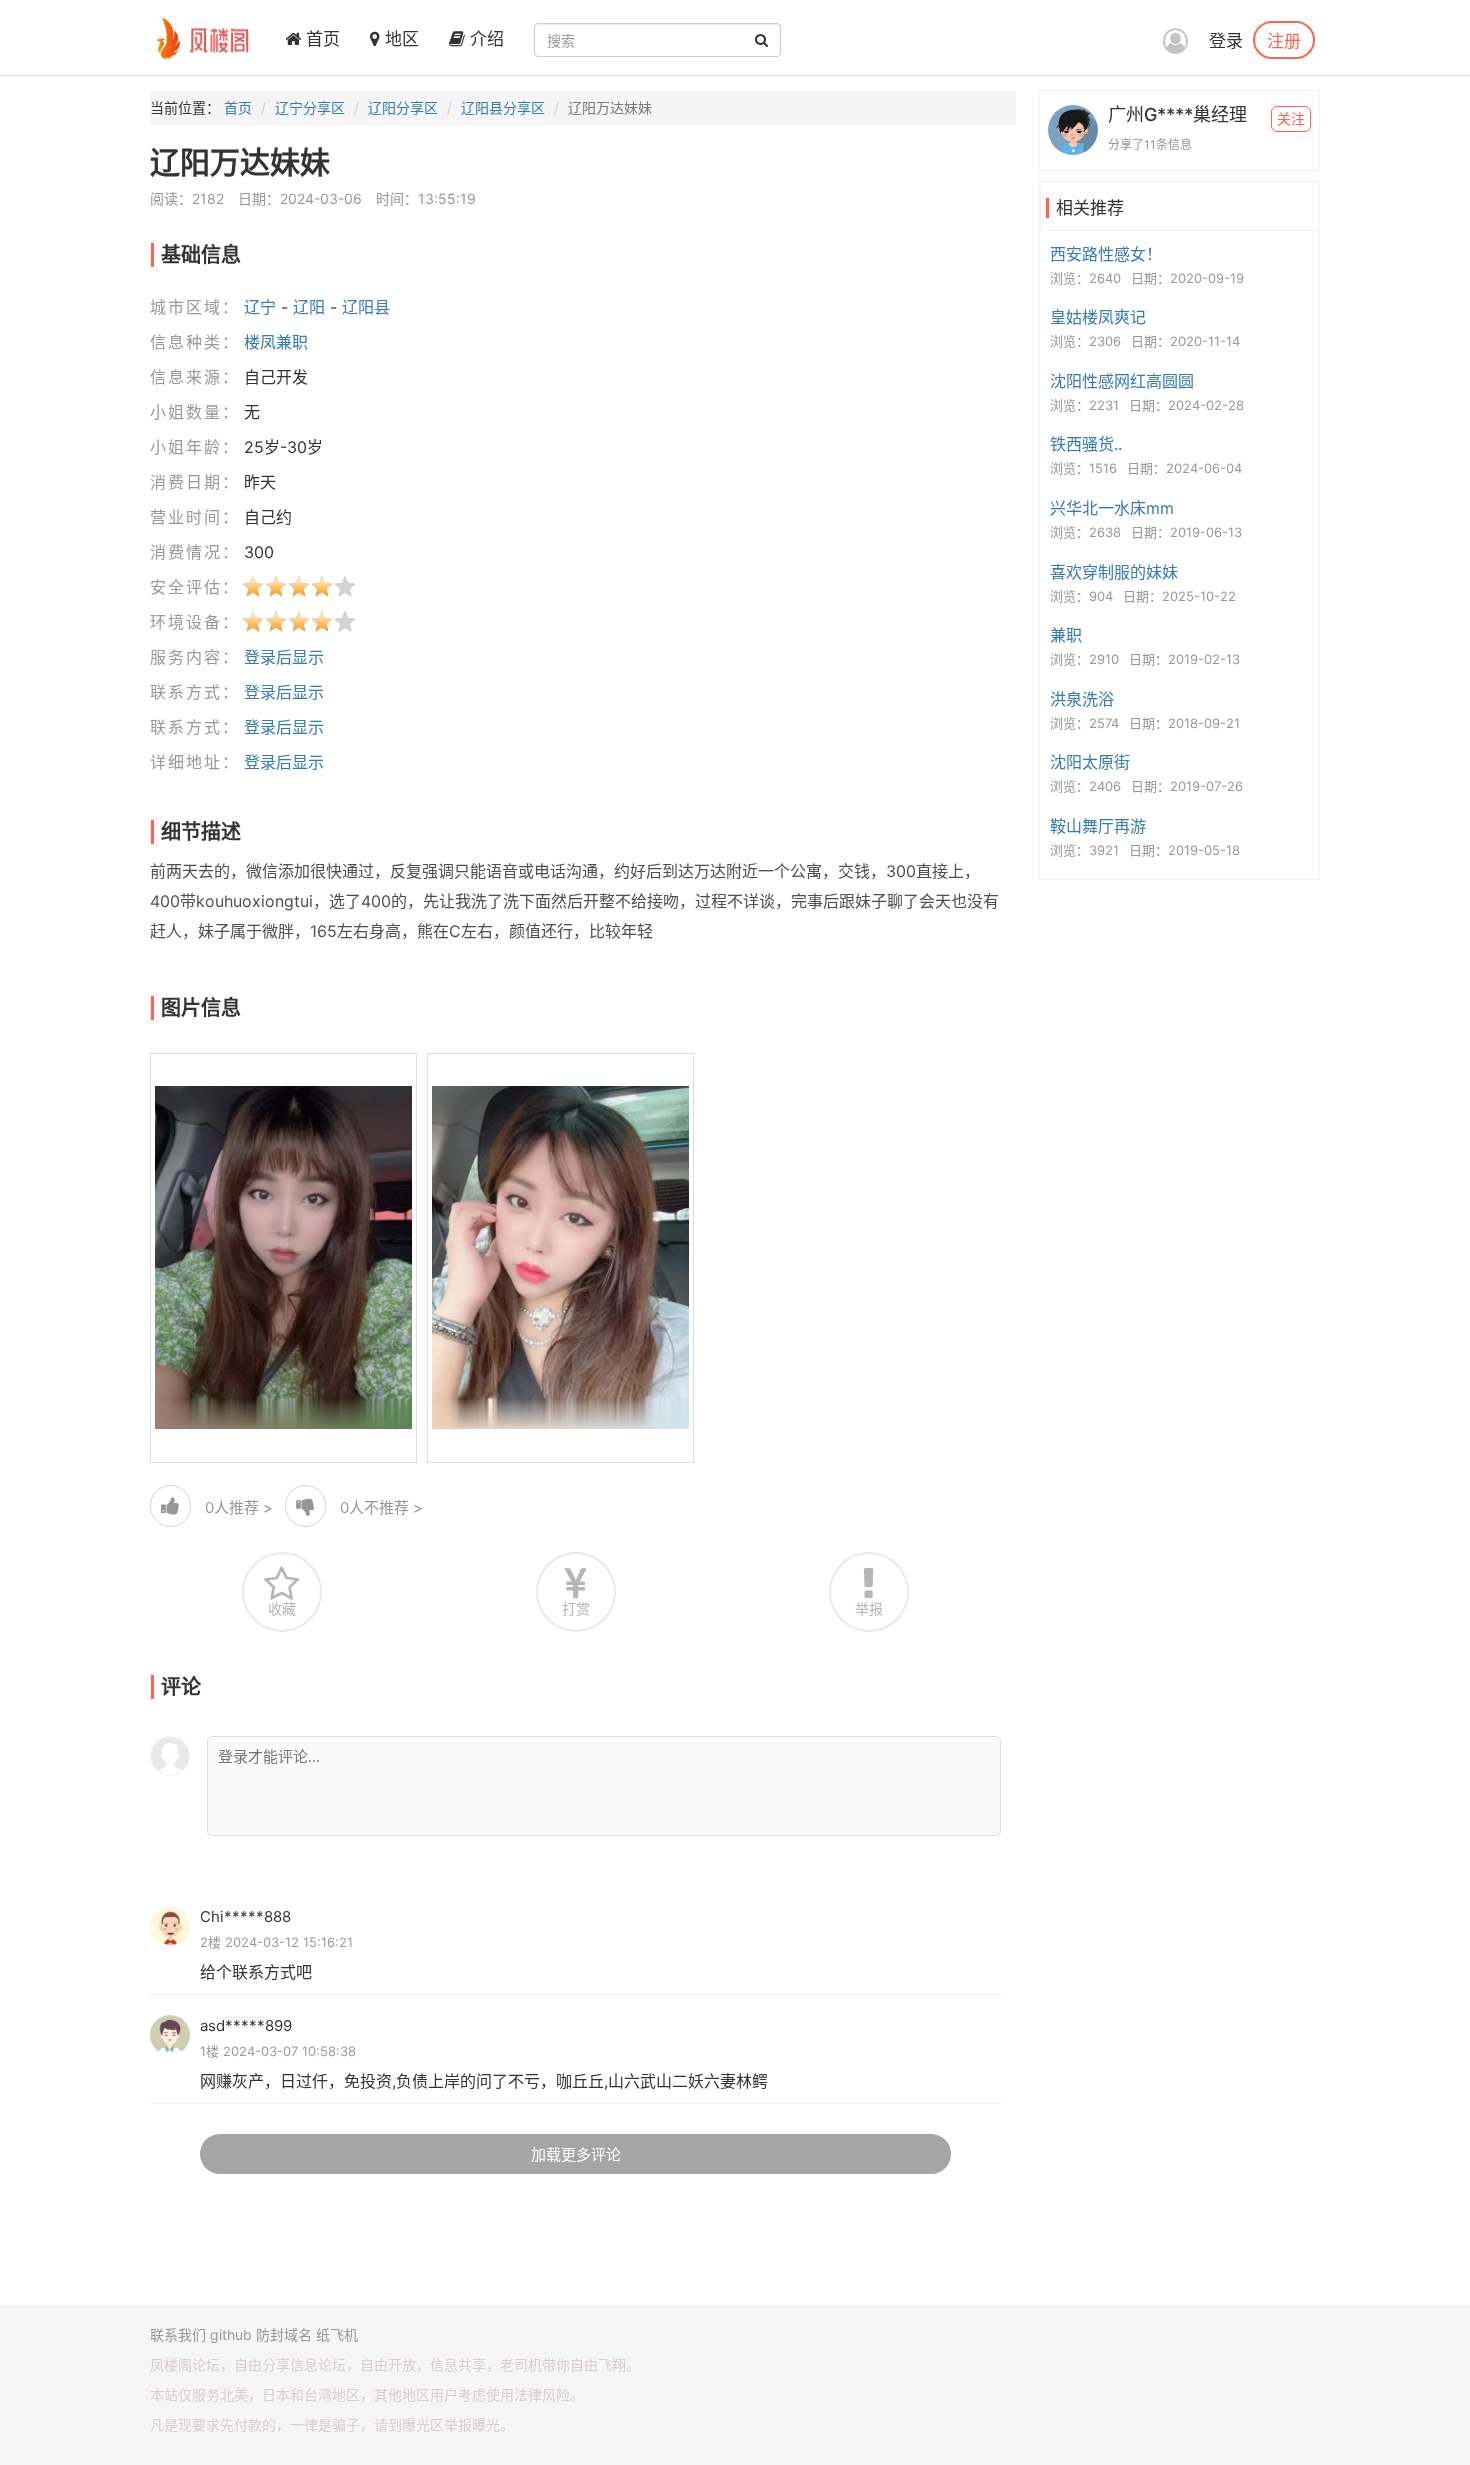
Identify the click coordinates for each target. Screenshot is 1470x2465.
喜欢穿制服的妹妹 (1114, 572)
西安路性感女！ (1106, 254)
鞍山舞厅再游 (1098, 826)
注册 (1284, 40)
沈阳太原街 (1090, 762)
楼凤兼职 (276, 342)
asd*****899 (246, 2025)
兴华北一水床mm (1112, 508)
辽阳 (309, 307)
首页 (320, 39)
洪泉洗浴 (1082, 699)
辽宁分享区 (310, 107)
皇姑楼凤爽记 (1098, 317)
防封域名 (284, 2334)
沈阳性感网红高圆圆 (1122, 381)
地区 (399, 39)
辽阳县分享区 (503, 107)
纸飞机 (337, 2334)
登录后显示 (284, 657)
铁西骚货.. (1086, 444)
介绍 (484, 39)
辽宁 (260, 307)
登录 (1226, 41)
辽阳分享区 (403, 107)
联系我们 (178, 2334)
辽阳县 (366, 307)
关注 (1291, 118)
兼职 (1066, 635)
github (231, 2334)
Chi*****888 (245, 1916)
